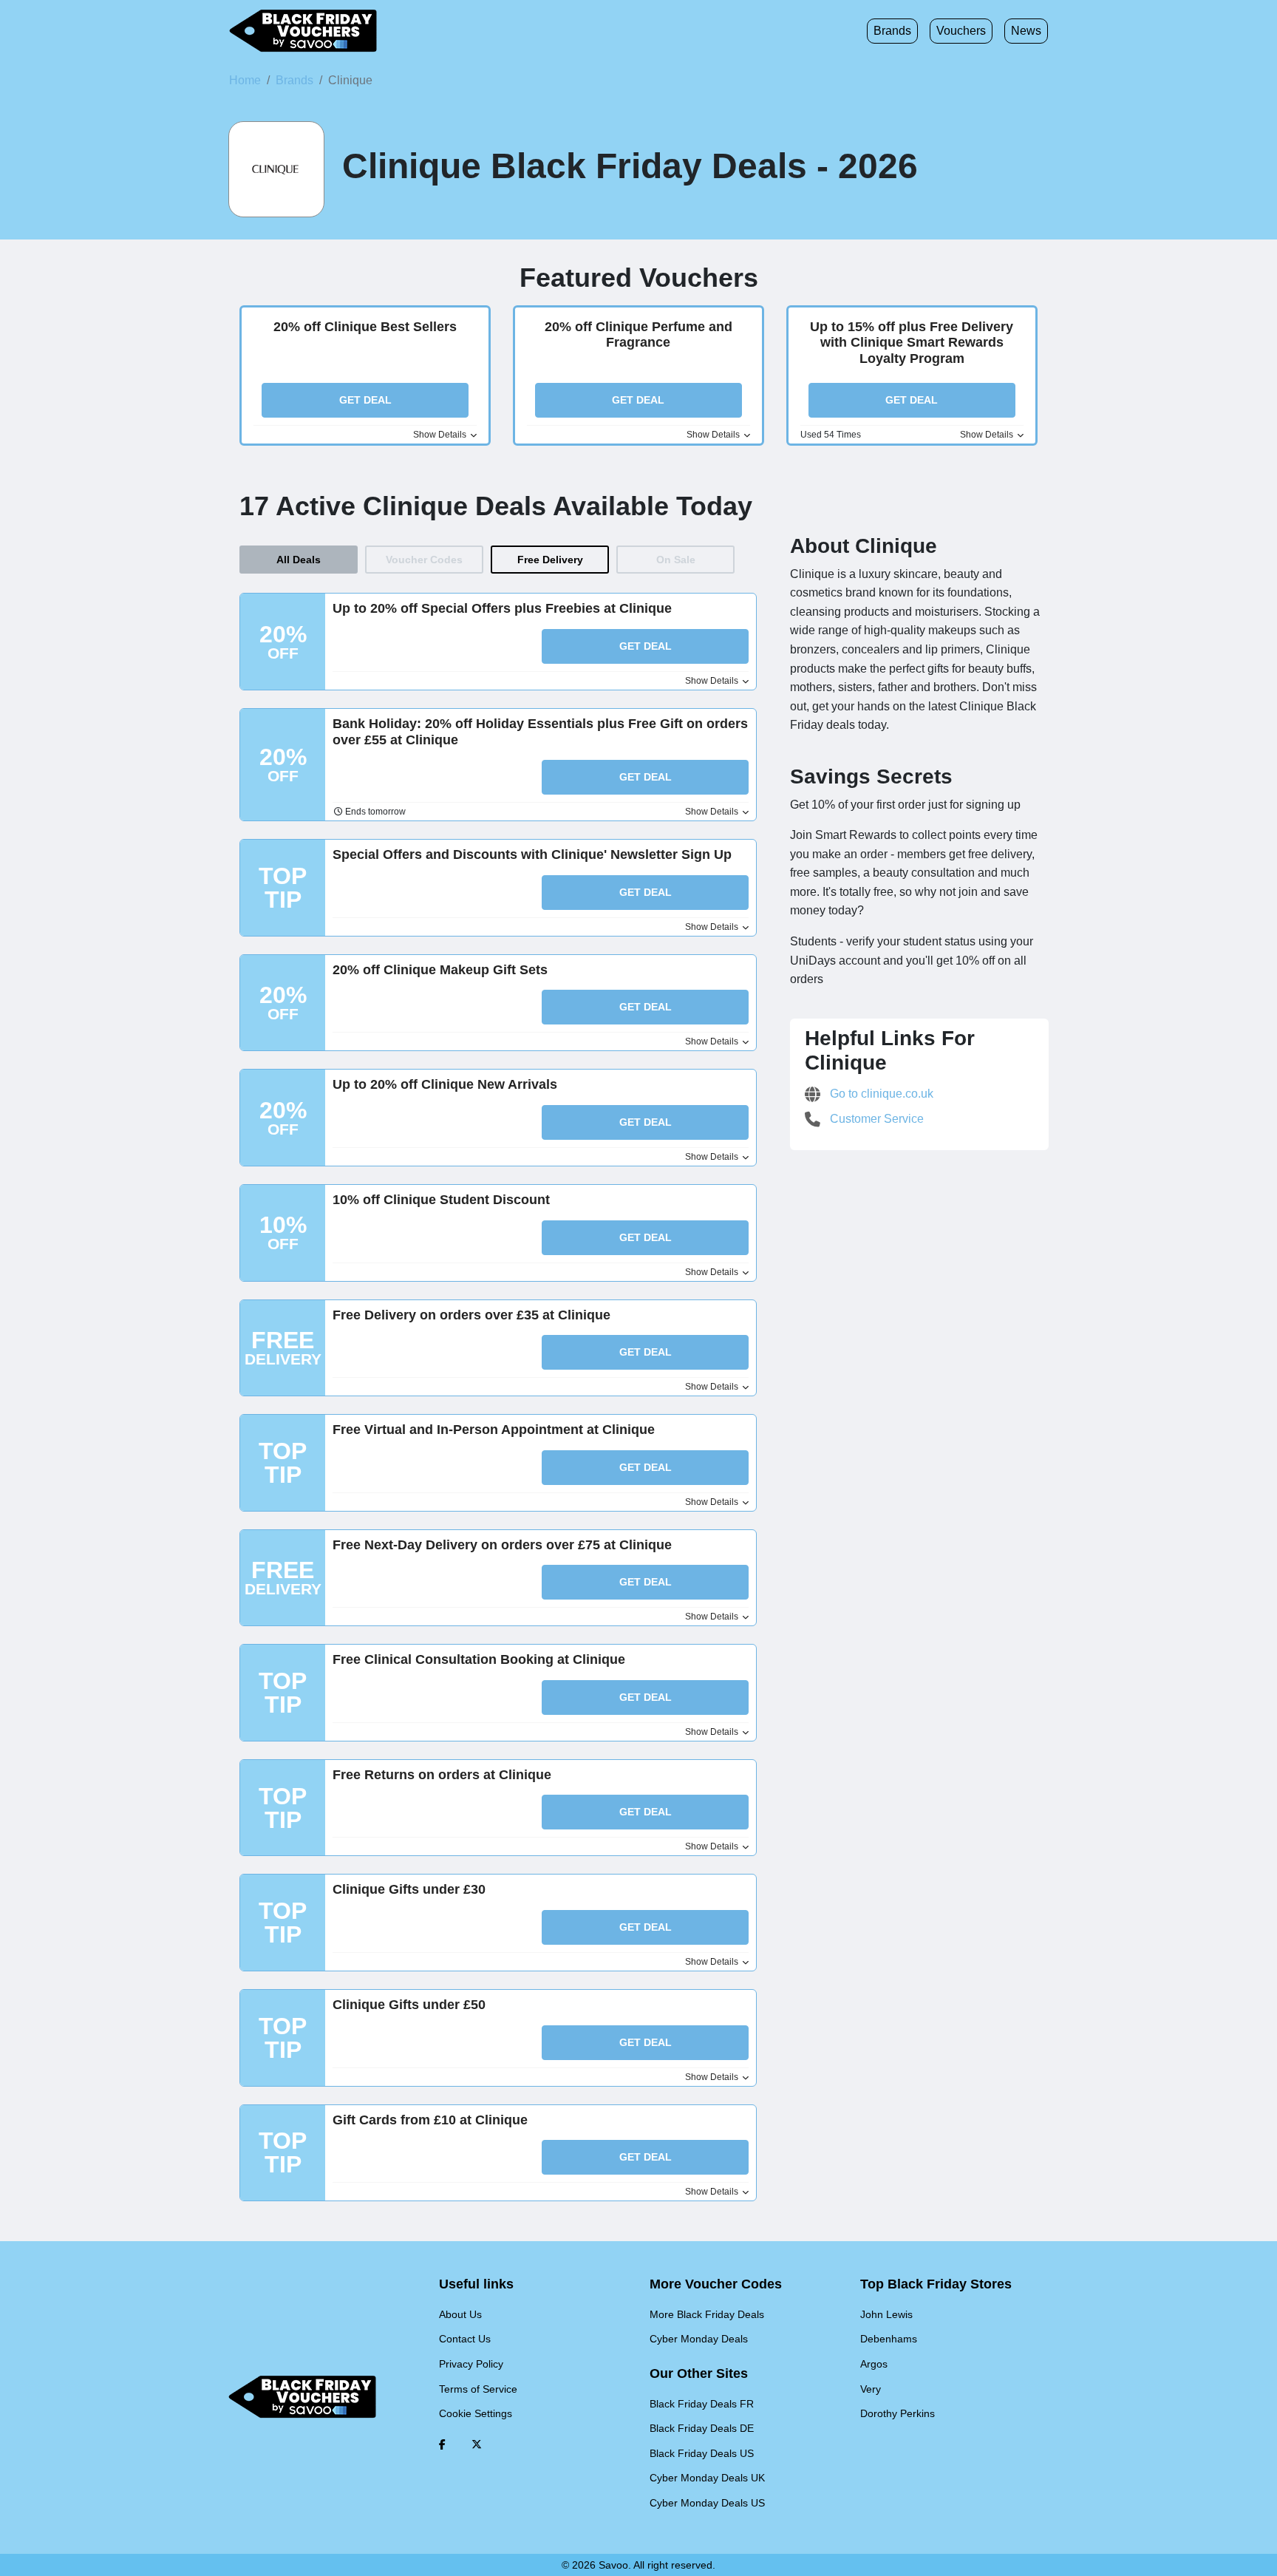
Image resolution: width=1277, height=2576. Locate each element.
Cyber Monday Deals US (707, 2503)
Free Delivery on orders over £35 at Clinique (471, 1315)
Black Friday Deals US (702, 2453)
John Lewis (886, 2314)
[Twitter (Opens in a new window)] (477, 2444)
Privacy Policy (471, 2364)
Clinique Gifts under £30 (409, 1889)
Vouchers (961, 31)
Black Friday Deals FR (702, 2404)
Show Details (441, 435)
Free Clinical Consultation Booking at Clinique (479, 1659)
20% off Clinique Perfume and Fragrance (638, 335)
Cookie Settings (476, 2413)
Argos (874, 2364)
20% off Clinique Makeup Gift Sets (440, 970)
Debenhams (889, 2339)
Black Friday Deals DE (702, 2428)
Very (871, 2389)
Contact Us (465, 2339)
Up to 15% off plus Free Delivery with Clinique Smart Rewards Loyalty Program (912, 343)
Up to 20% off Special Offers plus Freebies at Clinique (502, 608)
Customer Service (875, 1119)
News (1026, 31)
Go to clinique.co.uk (880, 1094)
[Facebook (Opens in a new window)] (442, 2444)
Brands (892, 31)
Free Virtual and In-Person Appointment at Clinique (494, 1430)
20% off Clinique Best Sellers (365, 327)
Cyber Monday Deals (699, 2339)
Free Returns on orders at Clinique (442, 1775)
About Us (460, 2314)
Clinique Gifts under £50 (409, 2005)
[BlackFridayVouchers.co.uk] (303, 31)
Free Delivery (550, 560)
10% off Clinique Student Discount (441, 1200)
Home (245, 80)
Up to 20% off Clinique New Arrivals (445, 1084)
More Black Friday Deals (707, 2314)
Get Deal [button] (365, 400)
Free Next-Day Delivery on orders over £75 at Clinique (502, 1545)
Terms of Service (478, 2389)
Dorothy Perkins (898, 2413)
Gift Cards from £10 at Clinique (430, 2120)
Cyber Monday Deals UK (707, 2478)
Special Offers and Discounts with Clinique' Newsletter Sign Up (532, 854)
